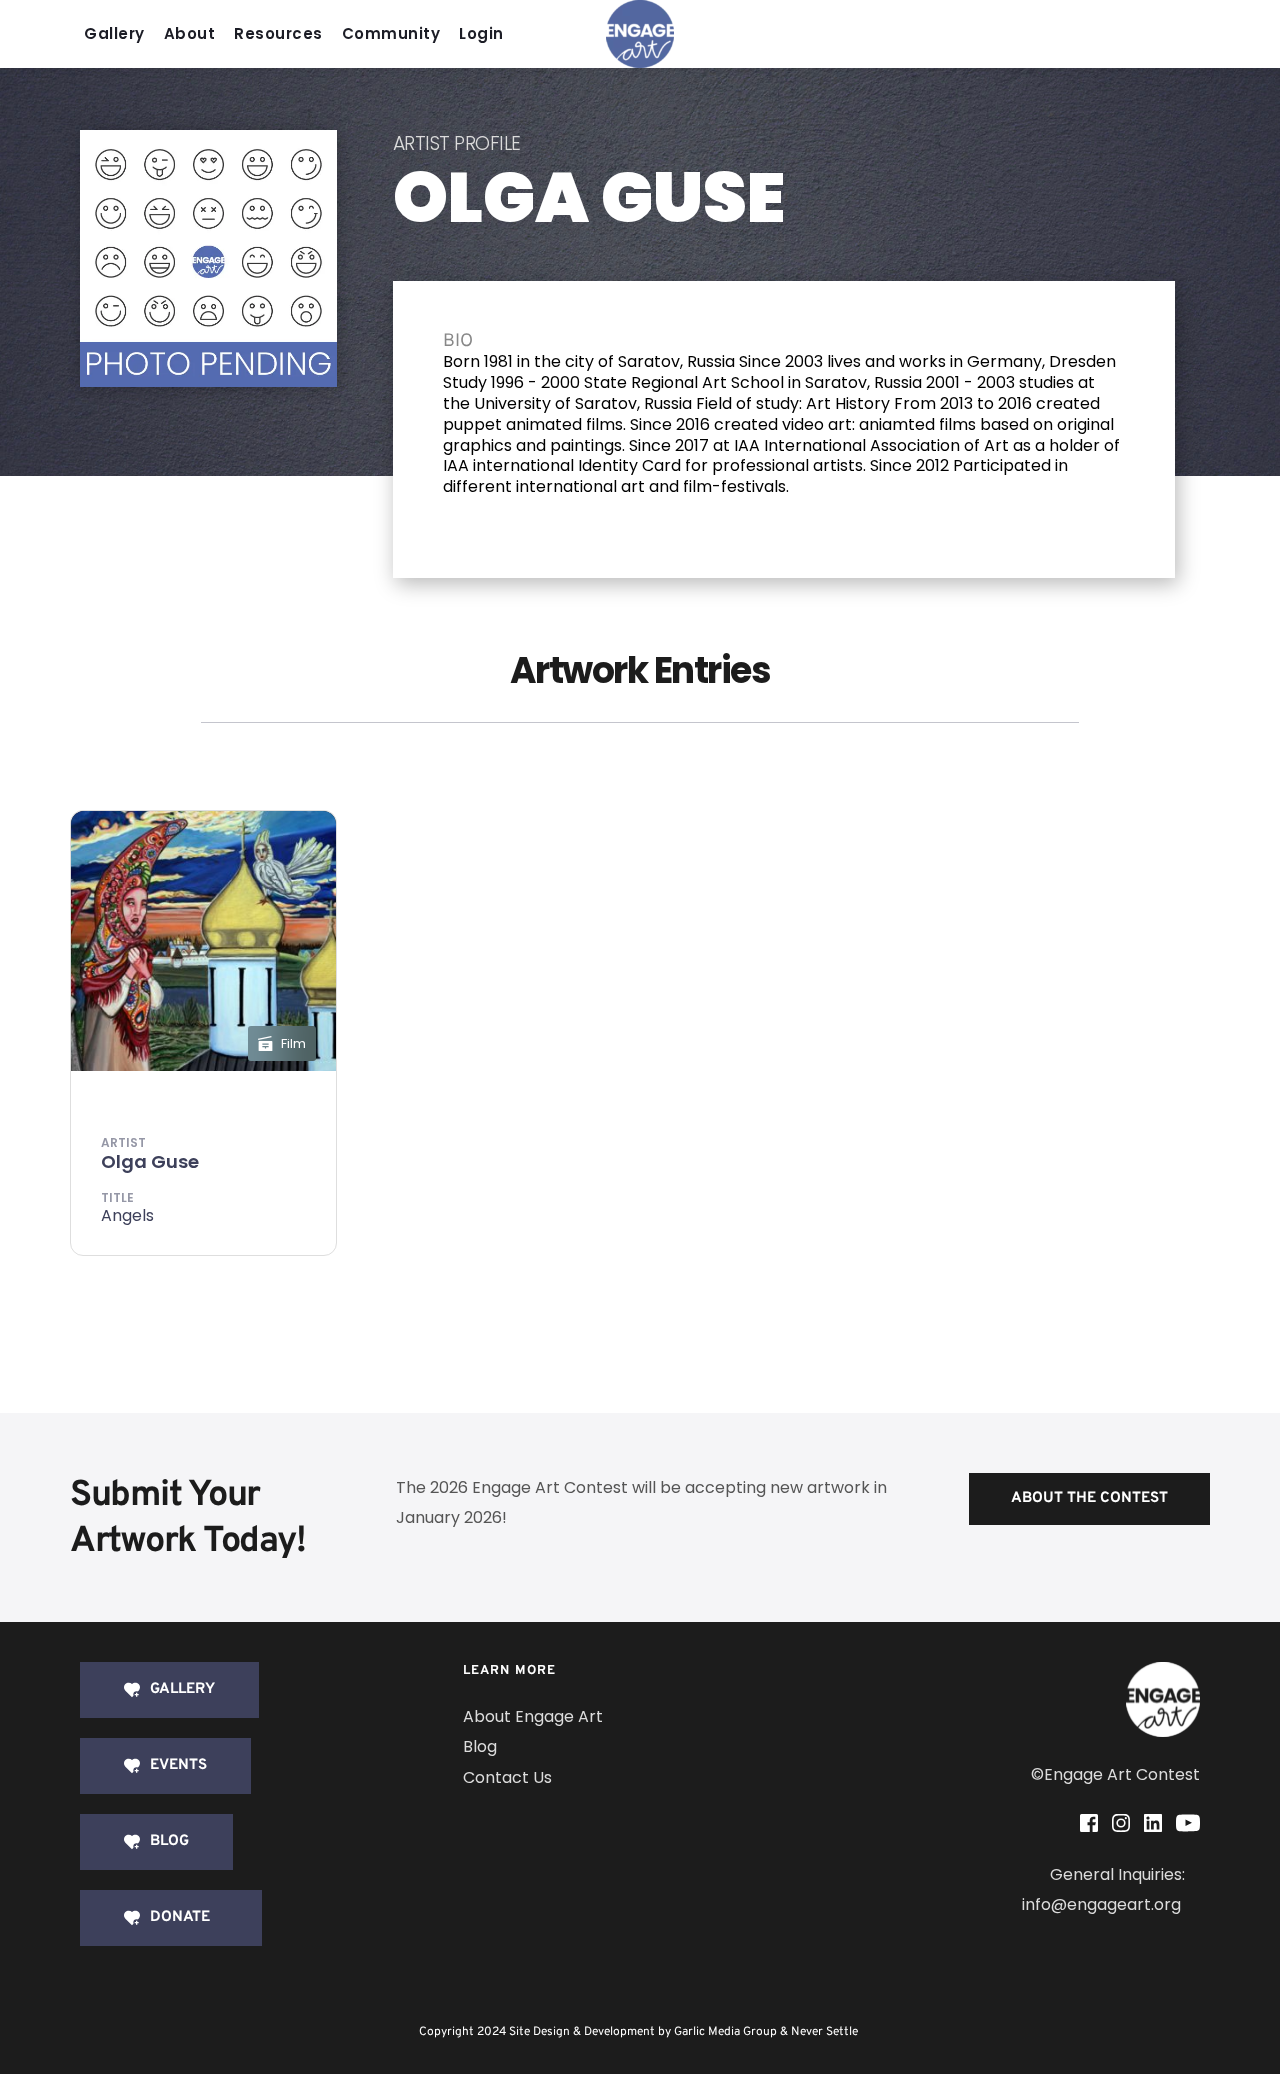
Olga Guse (150, 1161)
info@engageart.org (1103, 1904)
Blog (480, 1746)
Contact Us (507, 1777)
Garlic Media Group (725, 2032)
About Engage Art (533, 1716)
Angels (127, 1215)
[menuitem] (119, 34)
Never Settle (824, 2032)
